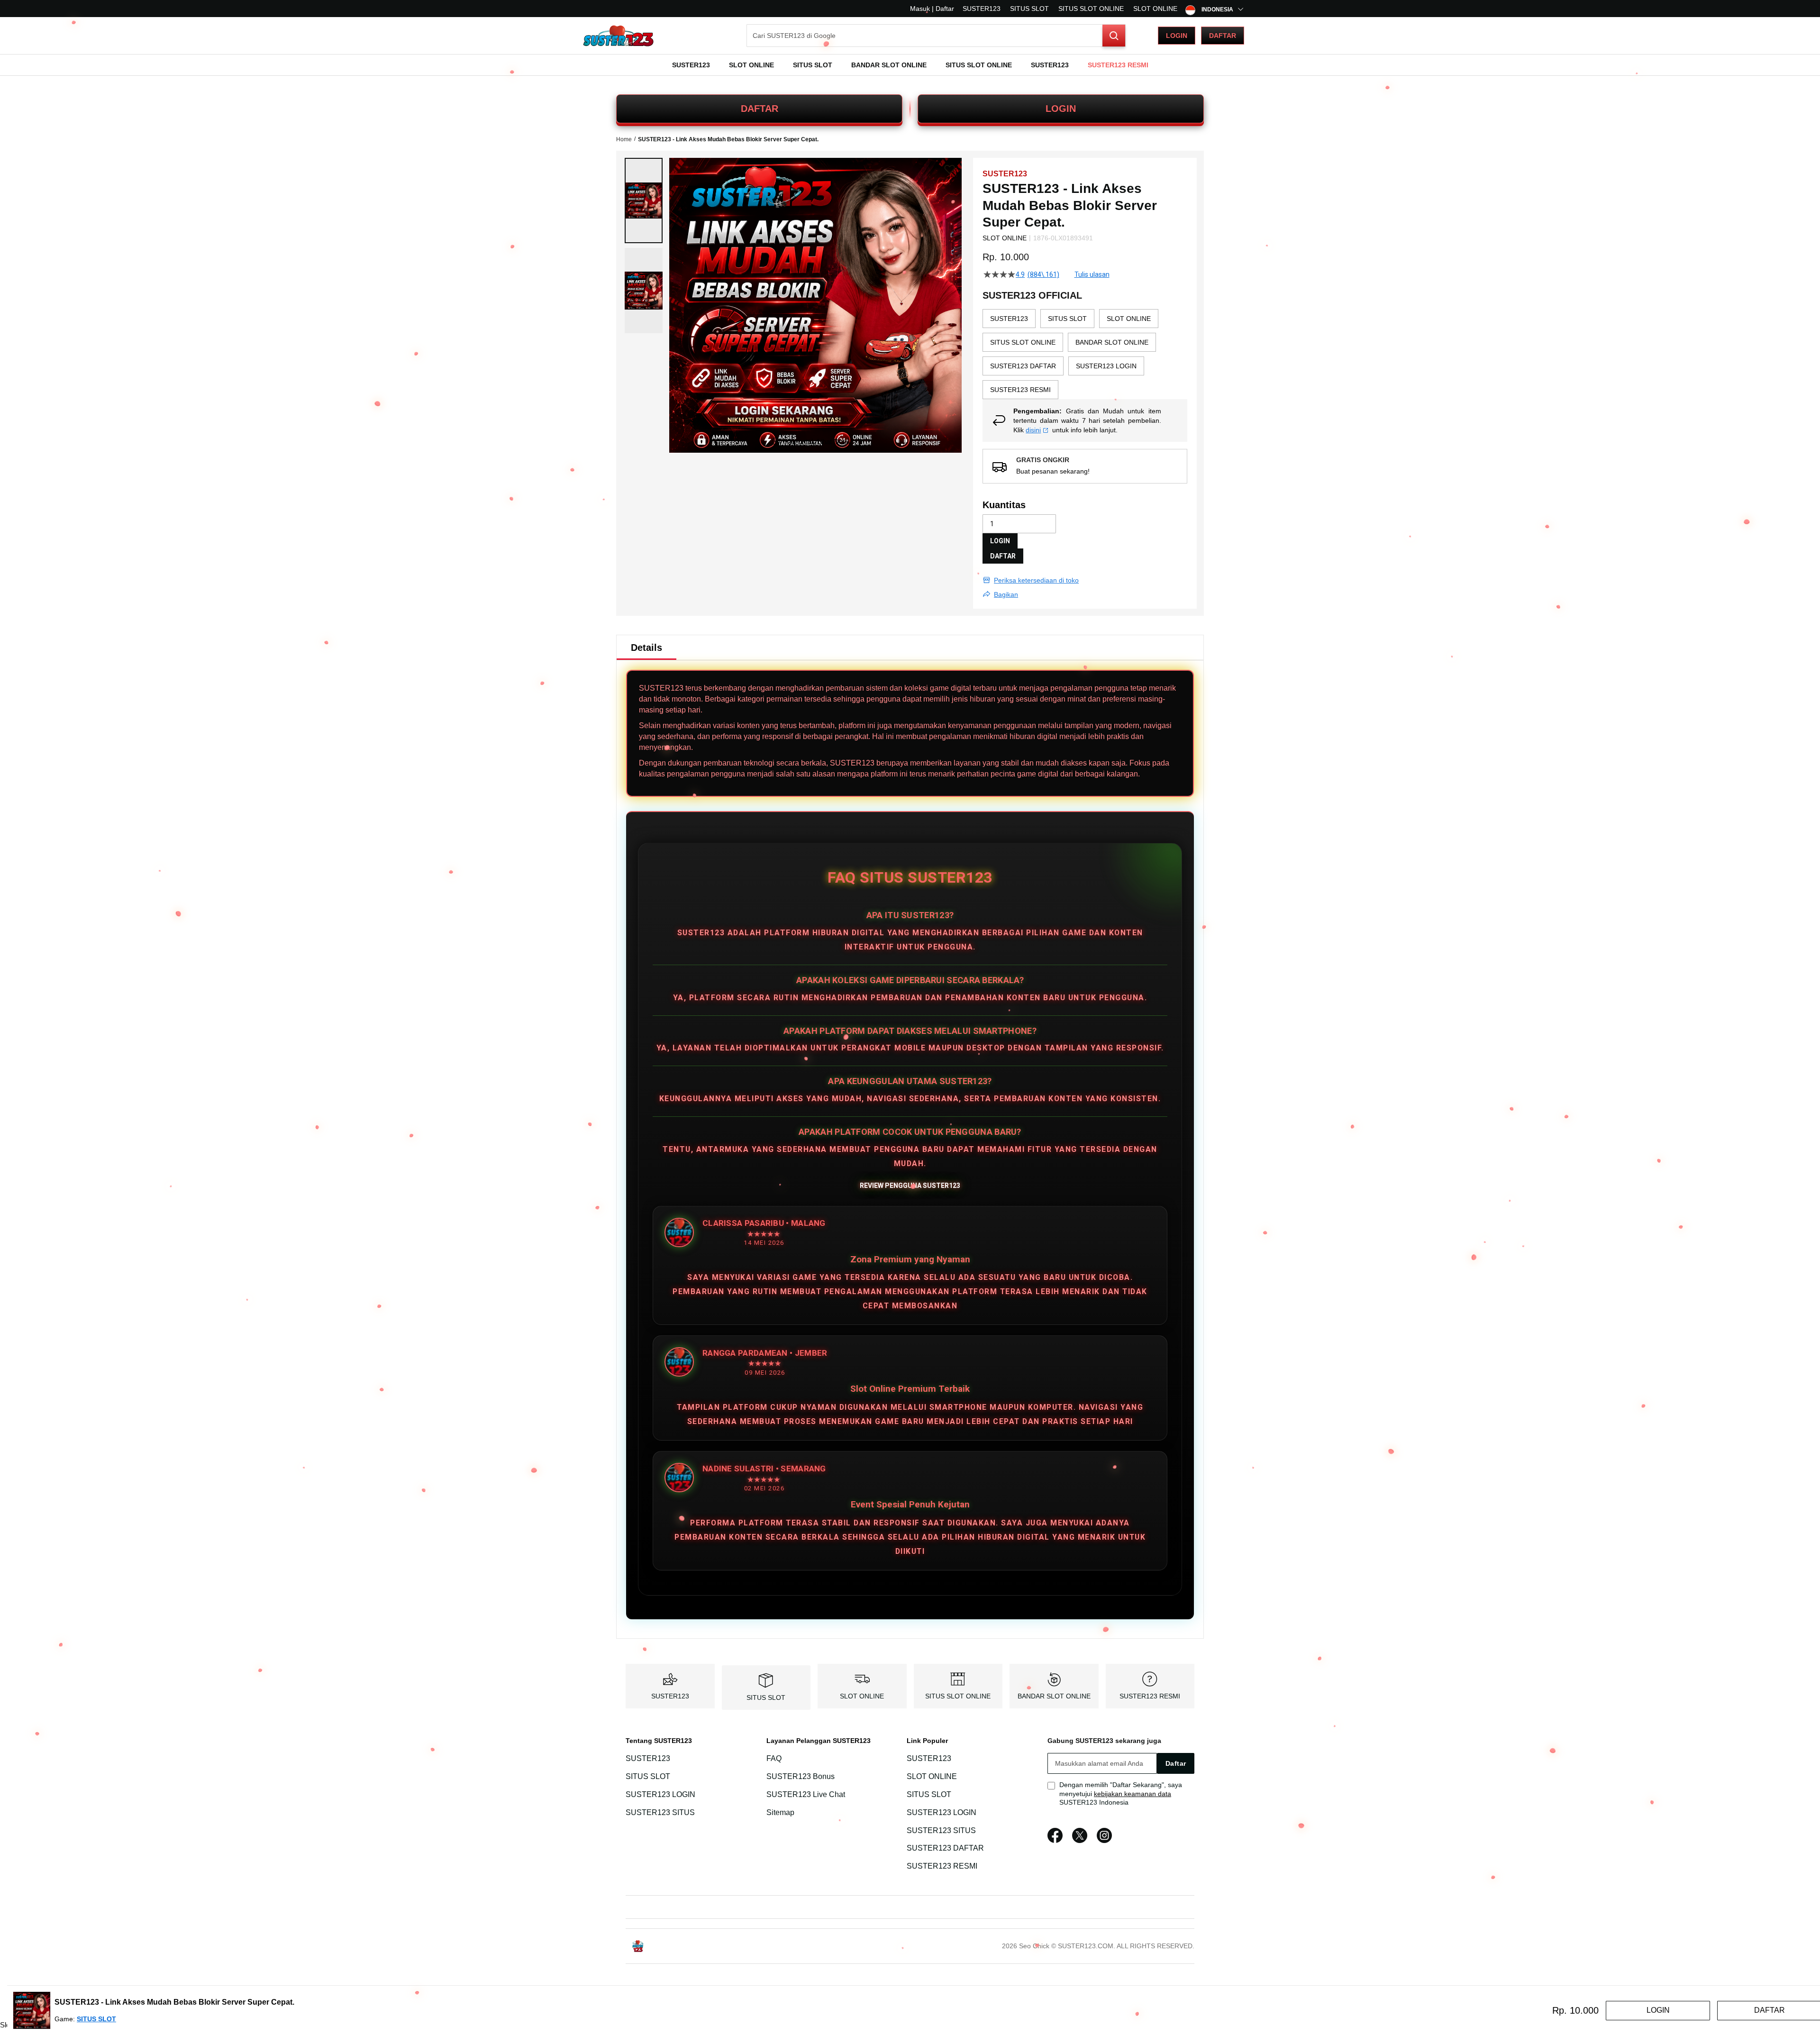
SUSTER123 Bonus (801, 1776)
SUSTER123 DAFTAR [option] (1023, 366)
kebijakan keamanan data (1133, 1794)
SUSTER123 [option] (1009, 319)
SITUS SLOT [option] (1067, 319)
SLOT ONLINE (1155, 9)
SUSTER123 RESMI (1150, 1696)
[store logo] (619, 36)
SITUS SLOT (1029, 9)
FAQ (774, 1758)
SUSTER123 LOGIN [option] (1106, 366)
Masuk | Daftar (932, 9)
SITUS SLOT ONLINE (1091, 9)
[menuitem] (691, 65)
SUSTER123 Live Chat (806, 1794)
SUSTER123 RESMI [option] (1020, 390)
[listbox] (1085, 354)
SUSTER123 (982, 9)
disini (1033, 430)
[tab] (646, 648)
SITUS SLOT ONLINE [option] (1023, 342)
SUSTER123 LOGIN (660, 1794)
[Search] (1114, 36)
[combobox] (936, 36)
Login (1177, 36)
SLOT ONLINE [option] (1129, 319)
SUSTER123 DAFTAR (945, 1848)
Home (624, 139)
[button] (644, 201)
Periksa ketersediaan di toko (1036, 580)
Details (646, 648)
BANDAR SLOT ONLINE (1054, 1696)
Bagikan (1006, 594)
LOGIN (1061, 109)
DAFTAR (760, 109)
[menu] (910, 65)
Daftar (1223, 36)
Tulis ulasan (1092, 274)
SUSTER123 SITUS (660, 1812)
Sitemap (780, 1812)
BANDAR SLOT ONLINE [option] (1112, 342)
